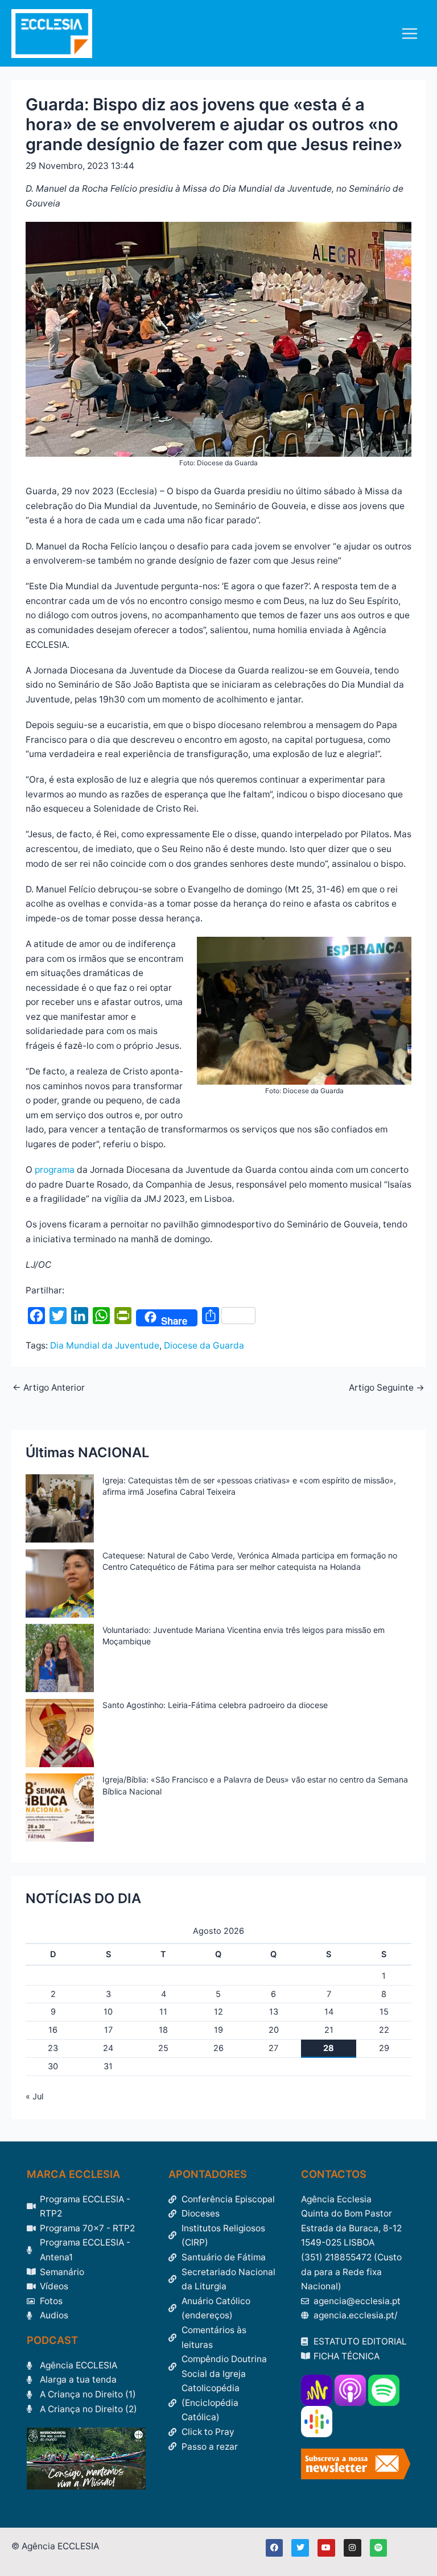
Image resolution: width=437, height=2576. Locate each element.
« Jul (34, 2097)
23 (53, 2048)
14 (329, 2012)
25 (163, 2048)
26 (218, 2048)
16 (53, 2030)
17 (108, 2030)
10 (108, 2012)
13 (274, 2012)
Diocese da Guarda (204, 1345)
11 (163, 2012)
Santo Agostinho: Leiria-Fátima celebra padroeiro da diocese (215, 1705)
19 (218, 2030)
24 (108, 2048)
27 (273, 2048)
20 (274, 2030)
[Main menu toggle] (410, 33)
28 (329, 2048)
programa (55, 1170)
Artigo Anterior (49, 1388)
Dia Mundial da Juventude (105, 1345)
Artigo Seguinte (387, 1388)
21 (329, 2030)
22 (384, 2030)
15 (384, 2012)
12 (218, 2012)
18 (163, 2030)
